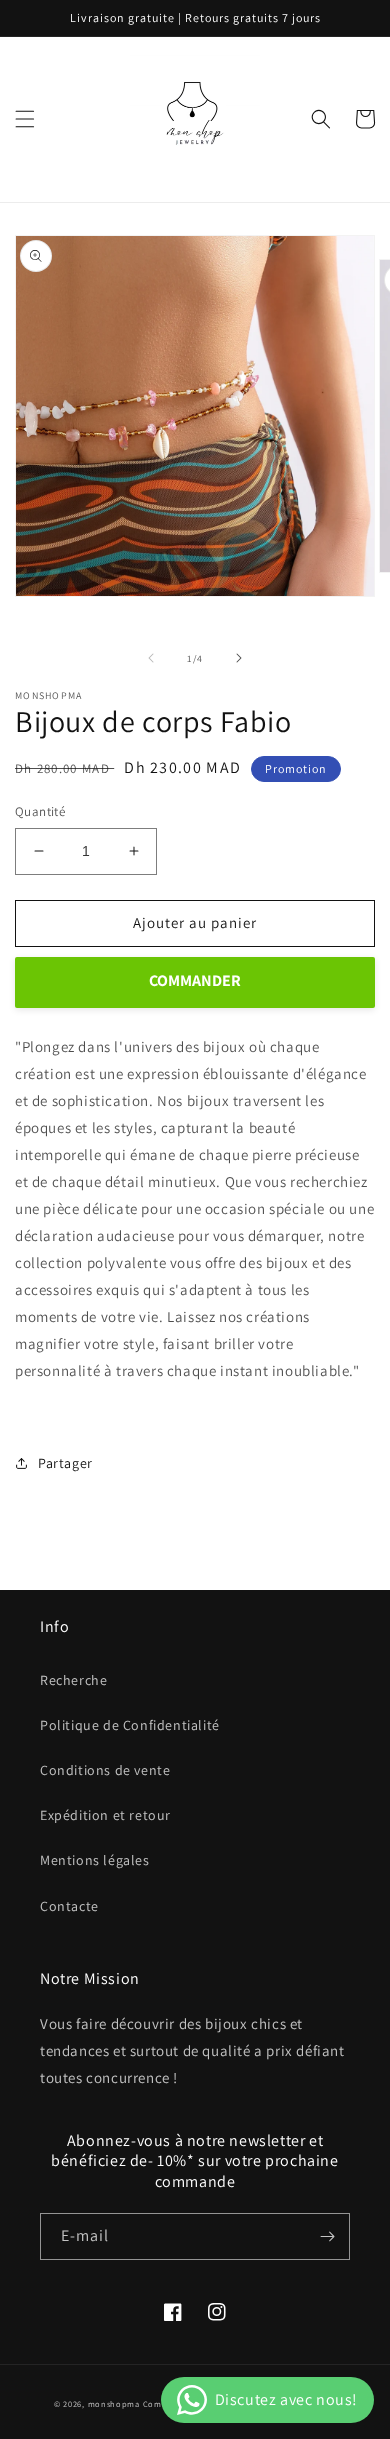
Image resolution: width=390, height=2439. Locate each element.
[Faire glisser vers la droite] (239, 658)
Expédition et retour (105, 1815)
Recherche (73, 1680)
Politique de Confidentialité (130, 1725)
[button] (25, 119)
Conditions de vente (105, 1770)
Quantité (40, 811)
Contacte (69, 1906)
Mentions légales (95, 1860)
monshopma (114, 2403)
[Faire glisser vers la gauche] (151, 658)
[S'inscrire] (327, 2236)
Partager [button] (65, 1463)
